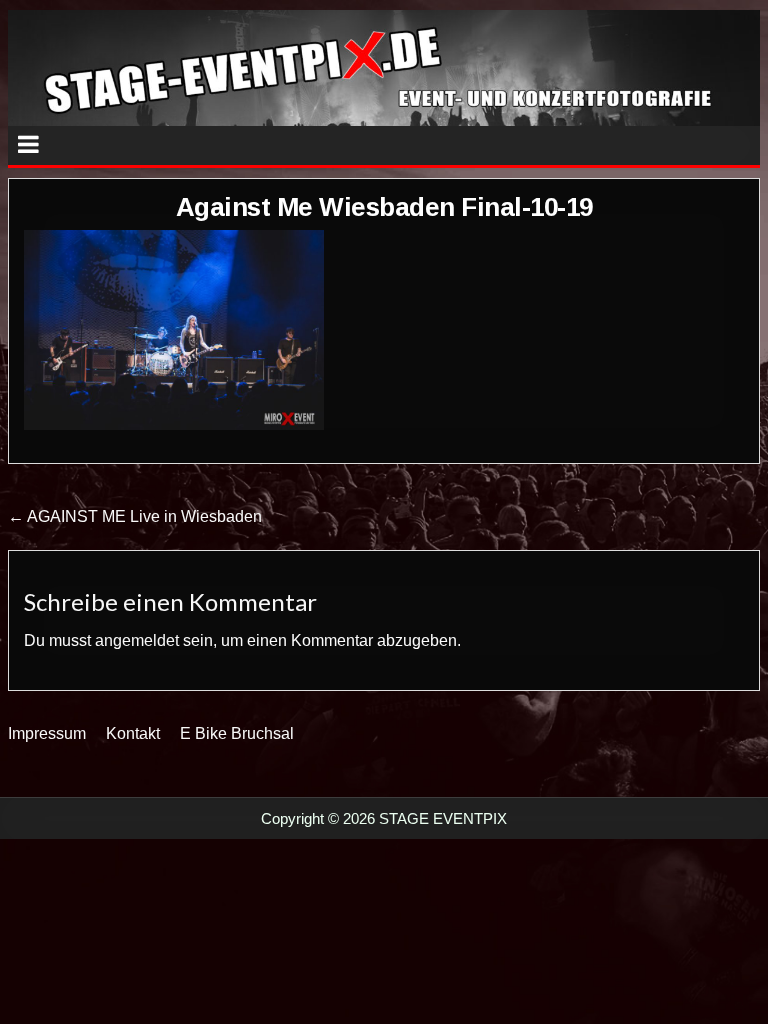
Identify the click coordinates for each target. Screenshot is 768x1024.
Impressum (47, 733)
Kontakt (133, 733)
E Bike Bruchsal (237, 733)
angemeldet (137, 640)
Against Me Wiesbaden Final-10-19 (384, 207)
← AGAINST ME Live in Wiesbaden (135, 516)
